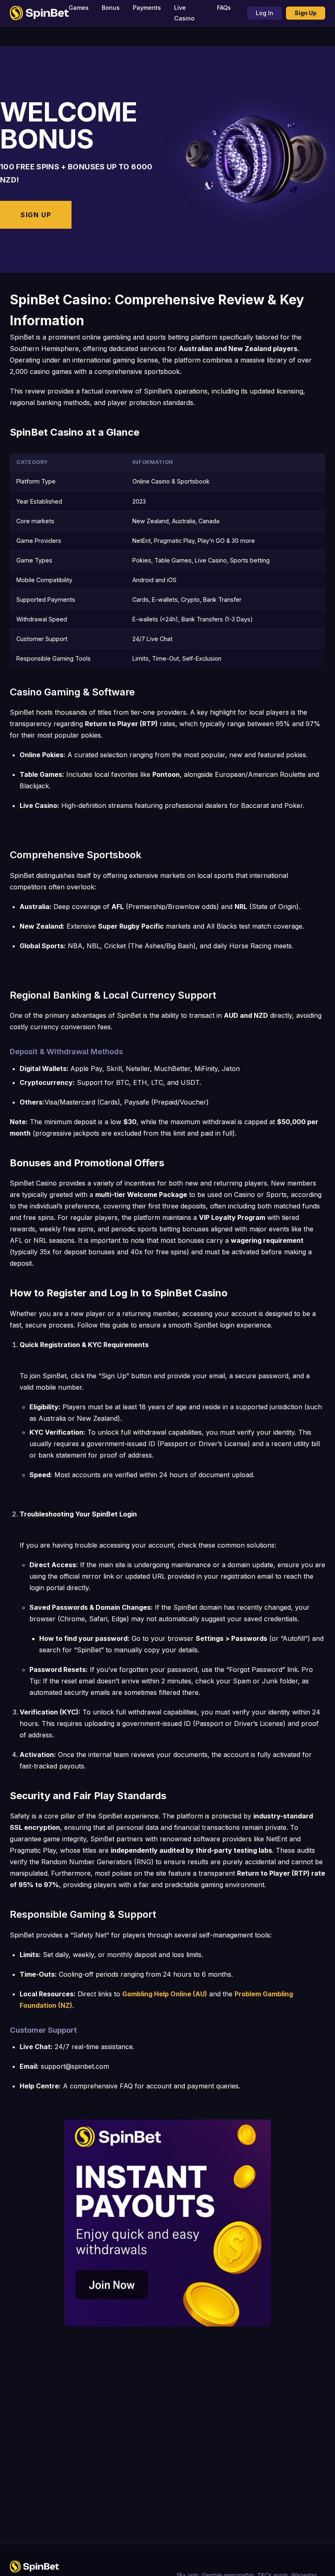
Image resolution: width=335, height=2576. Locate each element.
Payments (147, 8)
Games (79, 8)
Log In (265, 13)
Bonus (111, 8)
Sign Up (306, 13)
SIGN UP (36, 215)
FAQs (224, 8)
